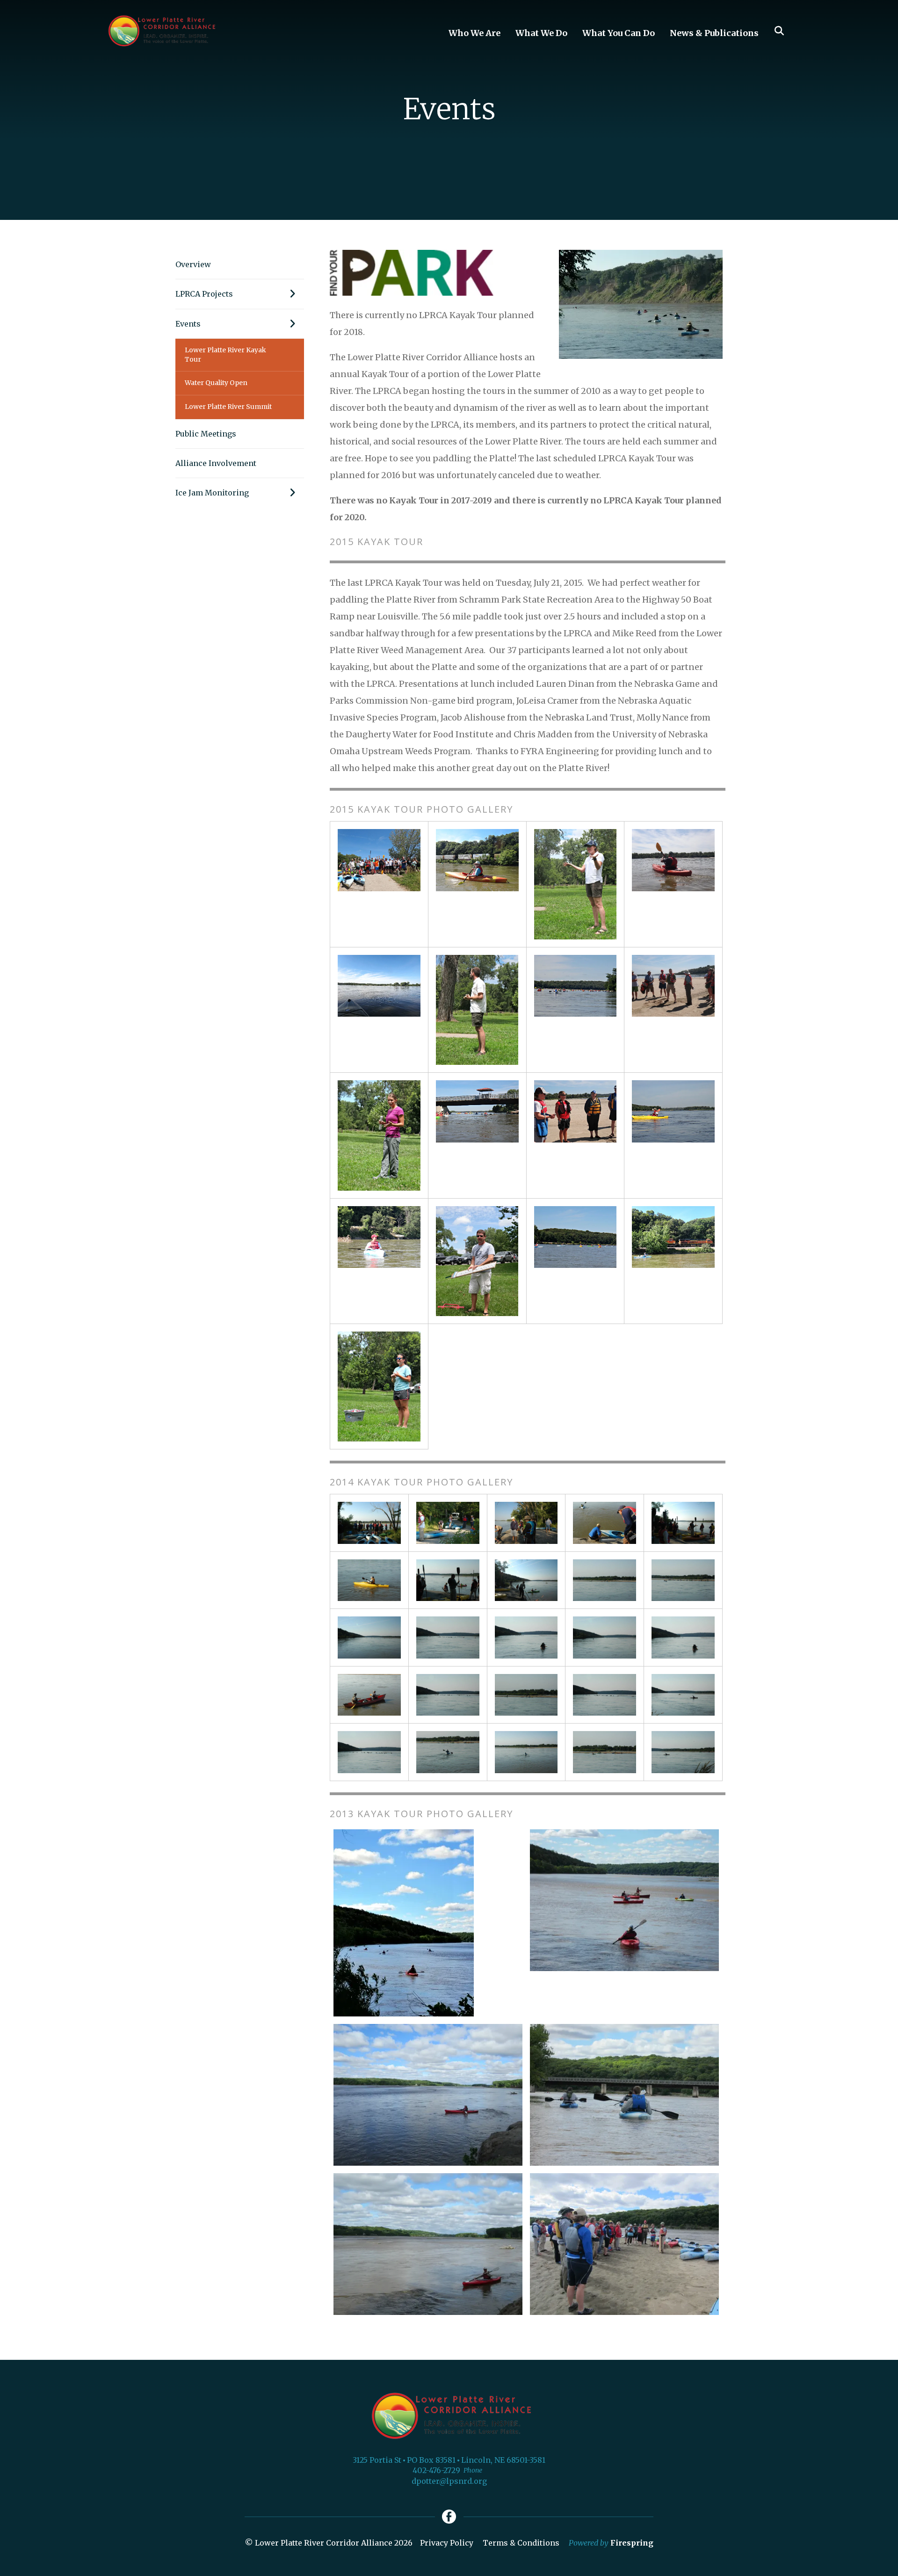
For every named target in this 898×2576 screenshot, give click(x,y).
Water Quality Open (216, 383)
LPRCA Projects (204, 294)
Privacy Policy (447, 2543)
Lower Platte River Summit (228, 407)
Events (188, 324)
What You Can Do (619, 33)
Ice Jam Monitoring (212, 493)
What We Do (541, 33)
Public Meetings (206, 434)
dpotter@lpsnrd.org (449, 2481)
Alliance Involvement (216, 463)
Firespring (632, 2543)
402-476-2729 (436, 2470)
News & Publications (714, 33)
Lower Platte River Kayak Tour (225, 355)
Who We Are (474, 33)
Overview (193, 264)
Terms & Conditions (521, 2543)
